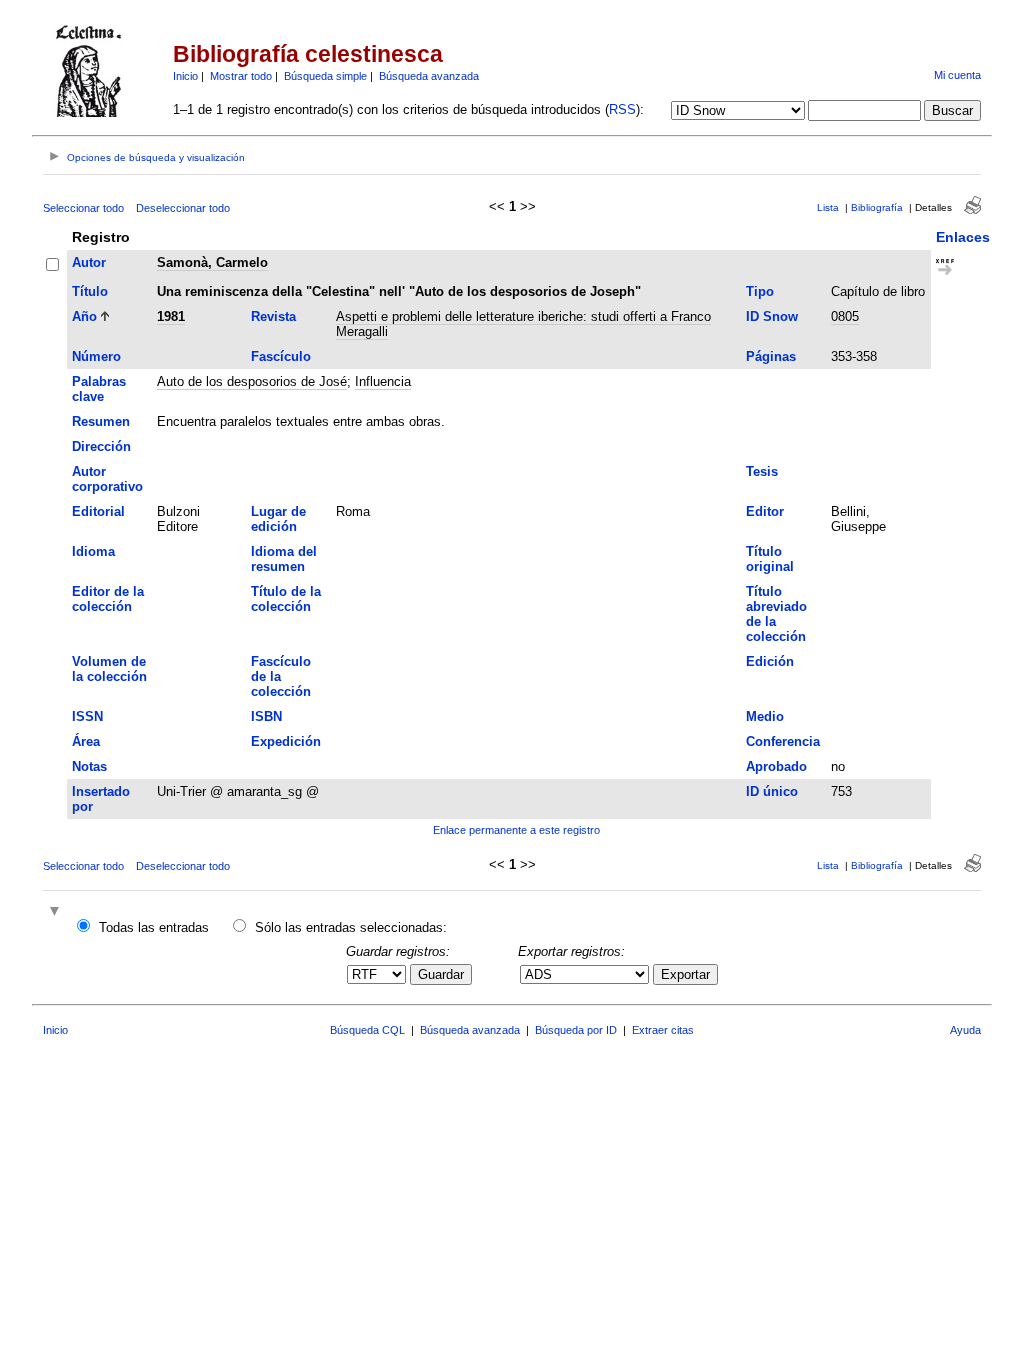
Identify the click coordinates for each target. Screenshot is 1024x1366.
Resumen (101, 421)
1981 (171, 316)
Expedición (286, 741)
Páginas (771, 356)
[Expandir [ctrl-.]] (57, 912)
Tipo (760, 291)
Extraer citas (663, 1030)
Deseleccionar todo (183, 208)
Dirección (101, 446)
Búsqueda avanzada (429, 76)
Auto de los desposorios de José (252, 381)
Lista (828, 207)
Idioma (93, 551)
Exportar (685, 974)
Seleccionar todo (83, 208)
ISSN (87, 716)
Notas (89, 766)
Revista (273, 316)
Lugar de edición (278, 519)
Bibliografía (877, 207)
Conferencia (783, 741)
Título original (770, 559)
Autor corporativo (107, 479)
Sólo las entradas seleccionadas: (351, 927)
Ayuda (965, 1030)
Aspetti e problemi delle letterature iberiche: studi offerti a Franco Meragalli (523, 324)
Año (84, 316)
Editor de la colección (108, 599)
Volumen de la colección (109, 669)
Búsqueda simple (325, 76)
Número (96, 356)
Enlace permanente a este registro (516, 830)
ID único (772, 791)
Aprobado (776, 766)
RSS (622, 109)
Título (90, 291)
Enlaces (963, 237)
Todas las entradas (154, 927)
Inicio (185, 76)
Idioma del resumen (284, 559)
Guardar (441, 974)
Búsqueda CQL (367, 1030)
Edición (770, 661)
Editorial (98, 511)
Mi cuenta (957, 75)
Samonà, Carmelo (212, 262)
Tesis (762, 471)
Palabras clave (99, 389)
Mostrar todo (241, 76)
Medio (765, 716)
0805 (845, 316)
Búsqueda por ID (576, 1030)
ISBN (266, 716)
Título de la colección (286, 599)
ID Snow (772, 316)
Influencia (383, 381)
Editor (765, 511)
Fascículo (281, 356)
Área (86, 741)
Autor (89, 262)
